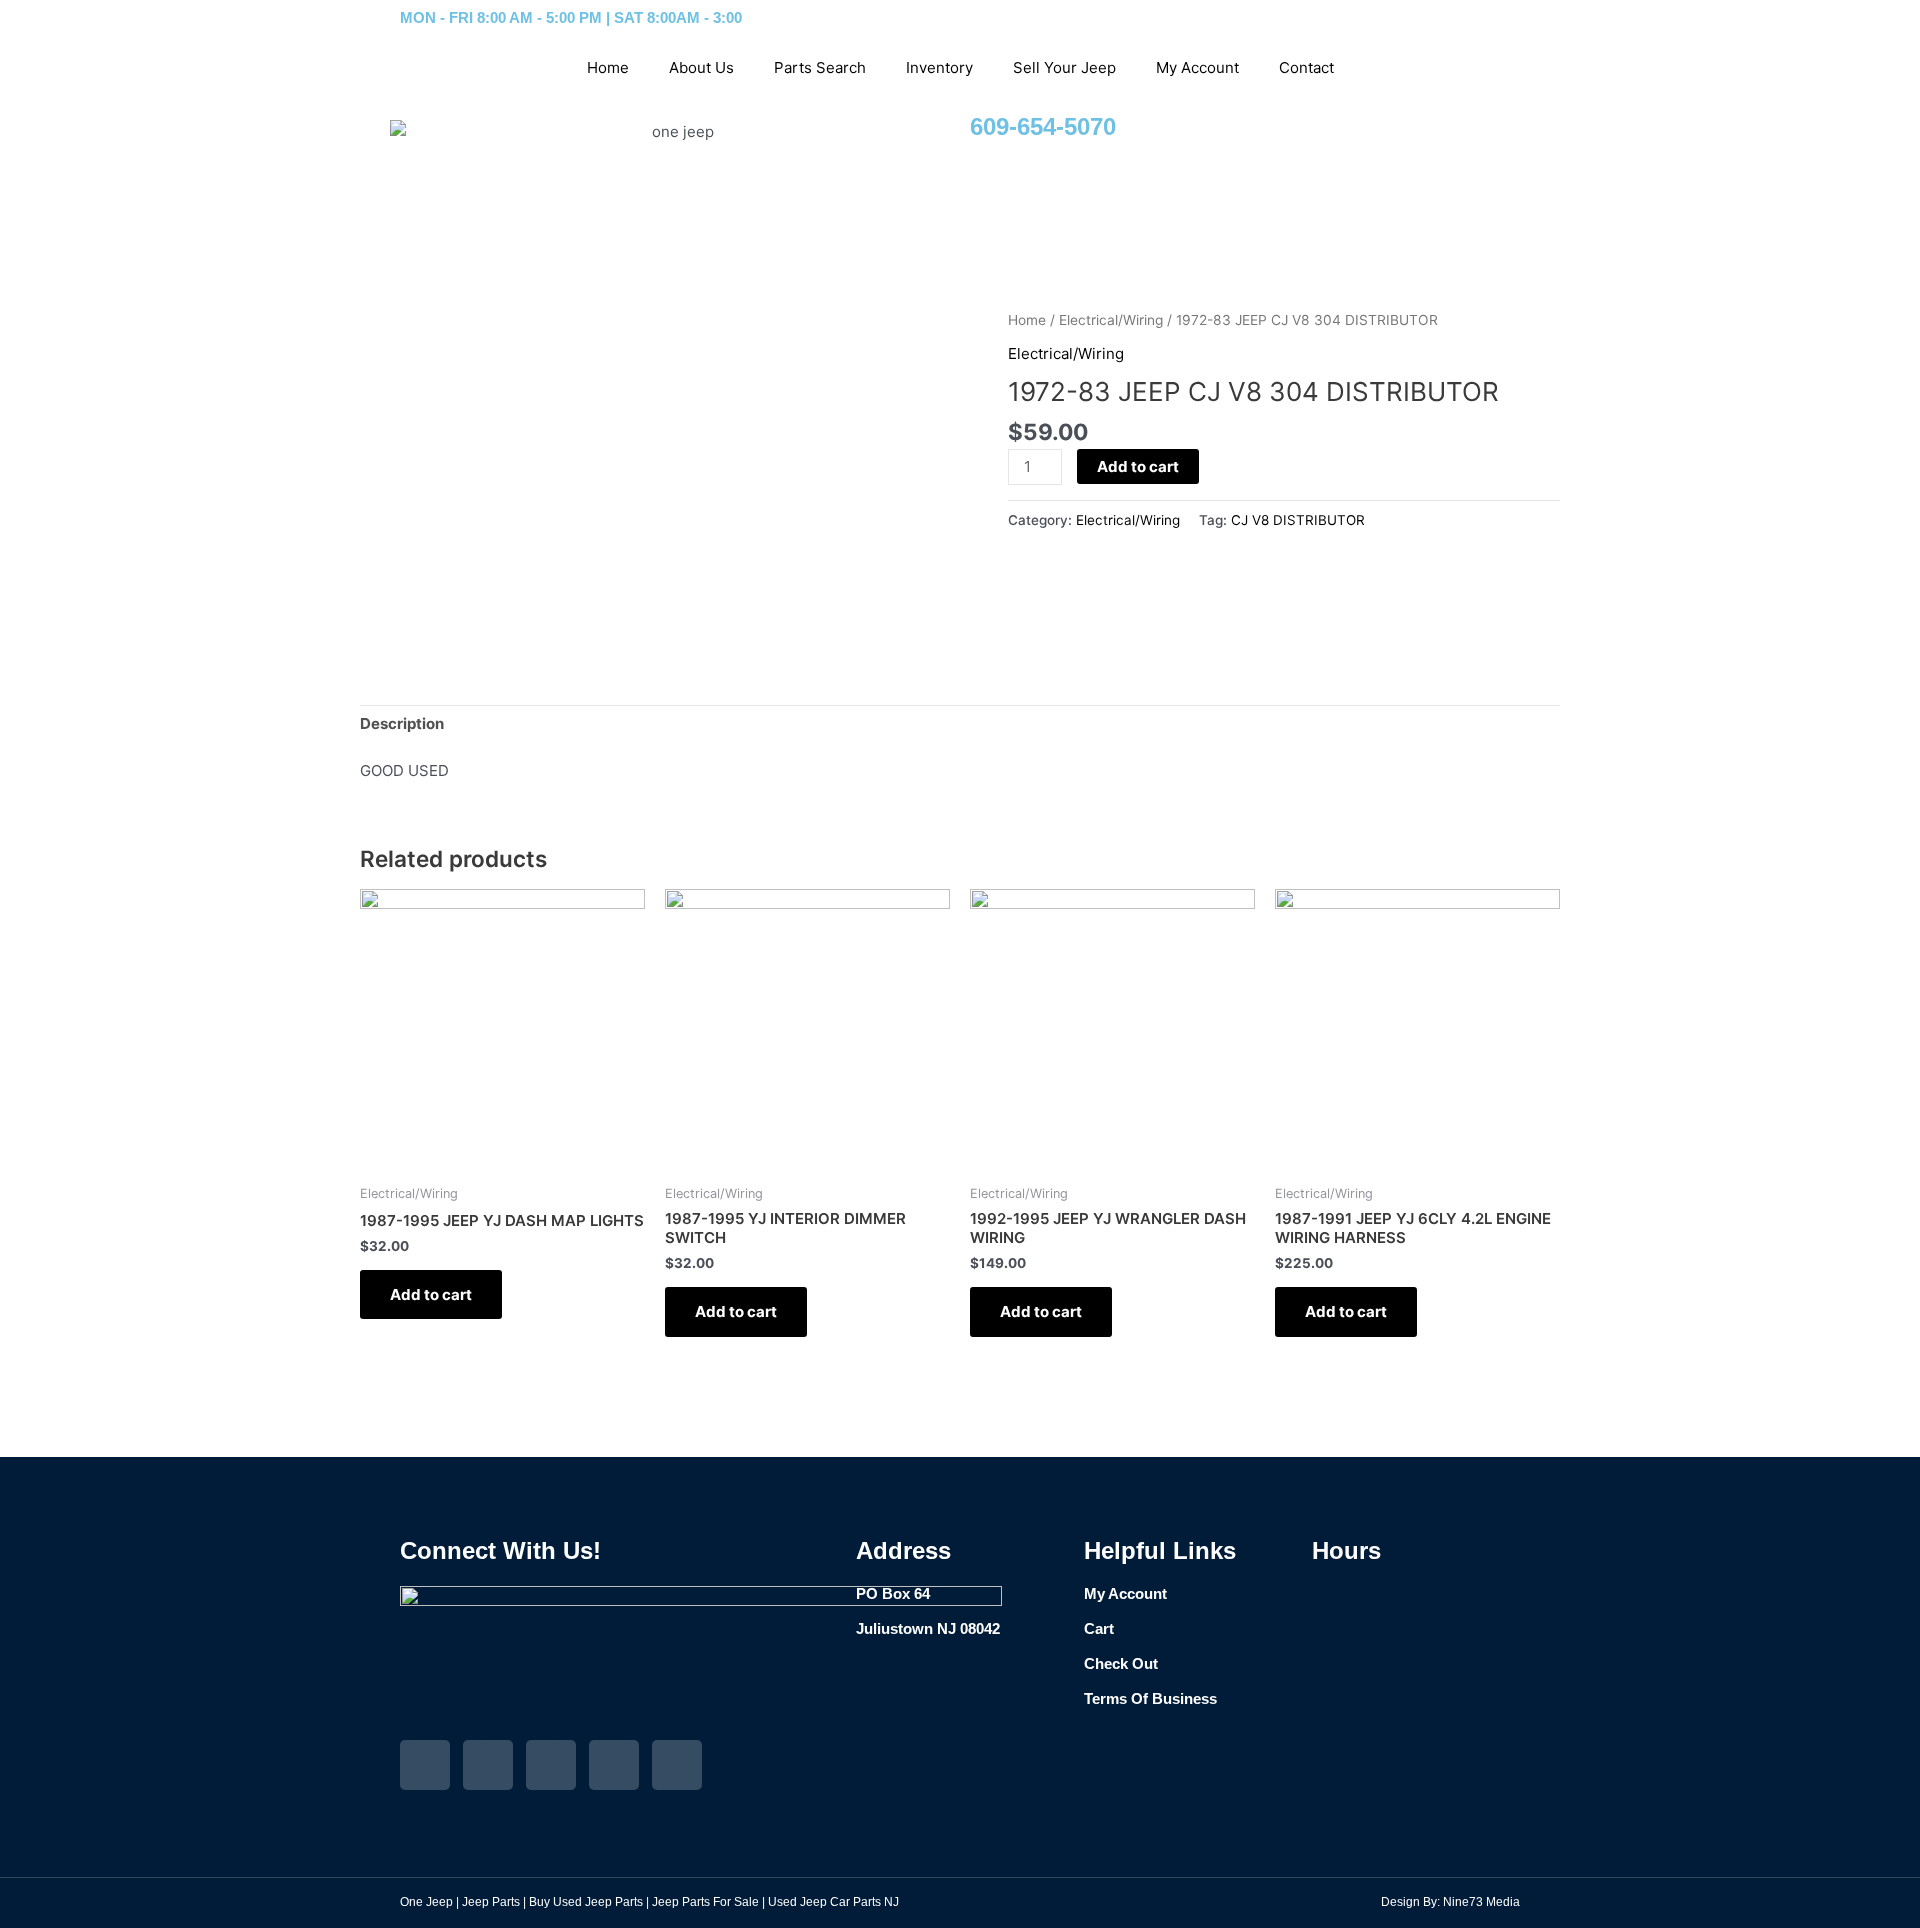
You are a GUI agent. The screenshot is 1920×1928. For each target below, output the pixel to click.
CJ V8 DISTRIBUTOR (1298, 520)
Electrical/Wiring (1111, 320)
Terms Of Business (1150, 1698)
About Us (701, 67)
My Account (1197, 67)
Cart (1099, 1628)
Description (402, 723)
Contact (1306, 67)
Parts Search (820, 67)
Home (608, 67)
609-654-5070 (1043, 126)
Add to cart (1138, 466)
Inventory (939, 67)
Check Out (1121, 1663)
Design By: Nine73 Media (1450, 1902)
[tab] (402, 725)
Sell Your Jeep (1064, 67)
